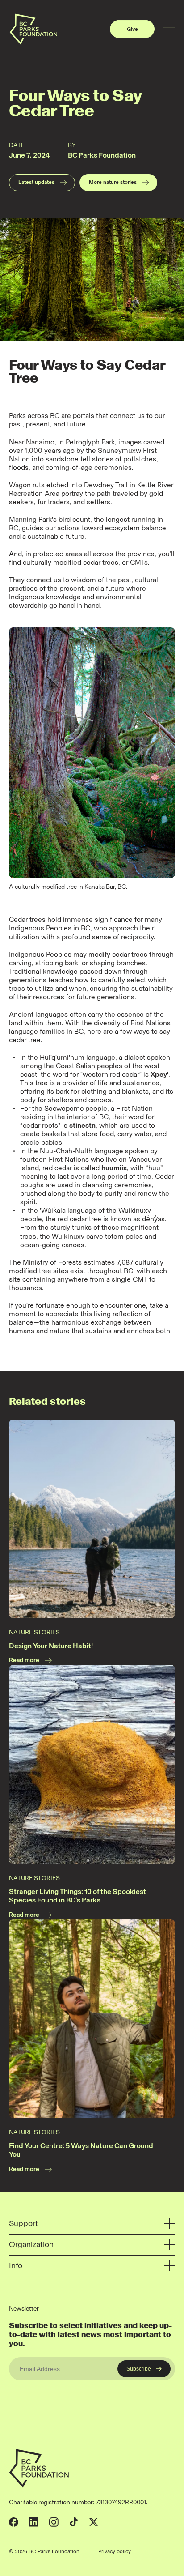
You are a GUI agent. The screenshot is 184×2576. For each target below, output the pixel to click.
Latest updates (36, 182)
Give (132, 29)
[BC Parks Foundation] (33, 29)
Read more (24, 1660)
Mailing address (156, 2551)
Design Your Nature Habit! (51, 1646)
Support (23, 2223)
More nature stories (113, 182)
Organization (31, 2244)
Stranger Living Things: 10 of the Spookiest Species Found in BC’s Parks (77, 1896)
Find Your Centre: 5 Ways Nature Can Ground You (81, 2150)
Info (16, 2265)
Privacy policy (115, 2551)
